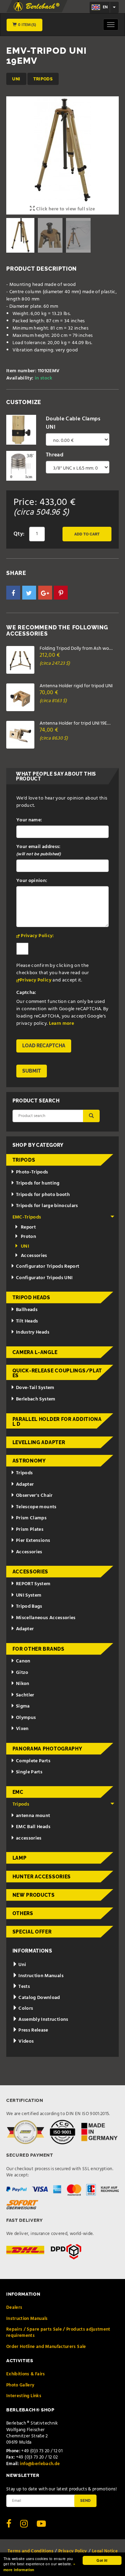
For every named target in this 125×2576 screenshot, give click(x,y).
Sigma (23, 1706)
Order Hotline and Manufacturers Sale (46, 2347)
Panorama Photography (47, 1749)
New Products (34, 1895)
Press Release (33, 2030)
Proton (28, 1237)
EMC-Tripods (27, 1217)
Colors (25, 2009)
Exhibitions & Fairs (26, 2374)
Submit (32, 1071)
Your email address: (39, 850)
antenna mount (33, 1816)
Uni (22, 1965)
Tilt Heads (27, 1321)
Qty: (19, 534)
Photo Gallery (20, 2385)
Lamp (20, 1858)
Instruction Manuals (40, 1976)
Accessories (34, 1256)
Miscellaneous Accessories (46, 1618)
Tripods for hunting (38, 1183)
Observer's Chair (34, 1496)
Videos (26, 2041)
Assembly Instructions (43, 2020)
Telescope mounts (36, 1507)
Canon (23, 1661)
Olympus (26, 1718)
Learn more (62, 1024)
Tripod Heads (31, 1298)
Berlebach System (36, 1399)
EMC (18, 1792)
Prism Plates (30, 1530)
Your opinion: (32, 881)
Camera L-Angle (35, 1352)
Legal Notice (105, 2551)
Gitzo (22, 1673)
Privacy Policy (36, 980)
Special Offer (32, 1932)
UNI (16, 79)
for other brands (39, 1649)
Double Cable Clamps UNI (73, 423)
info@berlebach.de (40, 2464)
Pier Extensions (33, 1541)
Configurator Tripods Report (48, 1267)
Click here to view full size (65, 209)
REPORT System (33, 1584)
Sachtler (25, 1695)
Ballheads (27, 1310)
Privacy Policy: (37, 936)
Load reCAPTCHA (44, 1046)
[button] (13, 593)
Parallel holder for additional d (57, 1422)
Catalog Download (39, 1998)
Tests (24, 1987)
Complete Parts (33, 1761)
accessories (29, 1838)
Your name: (29, 820)
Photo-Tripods (32, 1172)
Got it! (102, 2560)
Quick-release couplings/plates (57, 1373)
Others (23, 1913)
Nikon (23, 1684)
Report (28, 1227)
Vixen (22, 1729)
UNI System (29, 1595)
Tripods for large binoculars (47, 1206)
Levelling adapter (39, 1442)
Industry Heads (33, 1332)
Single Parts (29, 1772)
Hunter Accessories (42, 1877)
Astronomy (29, 1461)
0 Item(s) (27, 25)
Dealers (14, 2308)
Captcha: (26, 993)
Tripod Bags (29, 1606)
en (105, 7)
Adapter (25, 1485)
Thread (55, 455)
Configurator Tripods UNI (44, 1278)
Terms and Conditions (31, 2551)
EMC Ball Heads (33, 1827)
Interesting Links (24, 2396)
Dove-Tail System (35, 1388)
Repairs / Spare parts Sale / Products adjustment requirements (58, 2333)
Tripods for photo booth (43, 1195)
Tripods (43, 79)
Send (85, 2500)
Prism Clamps (31, 1518)
